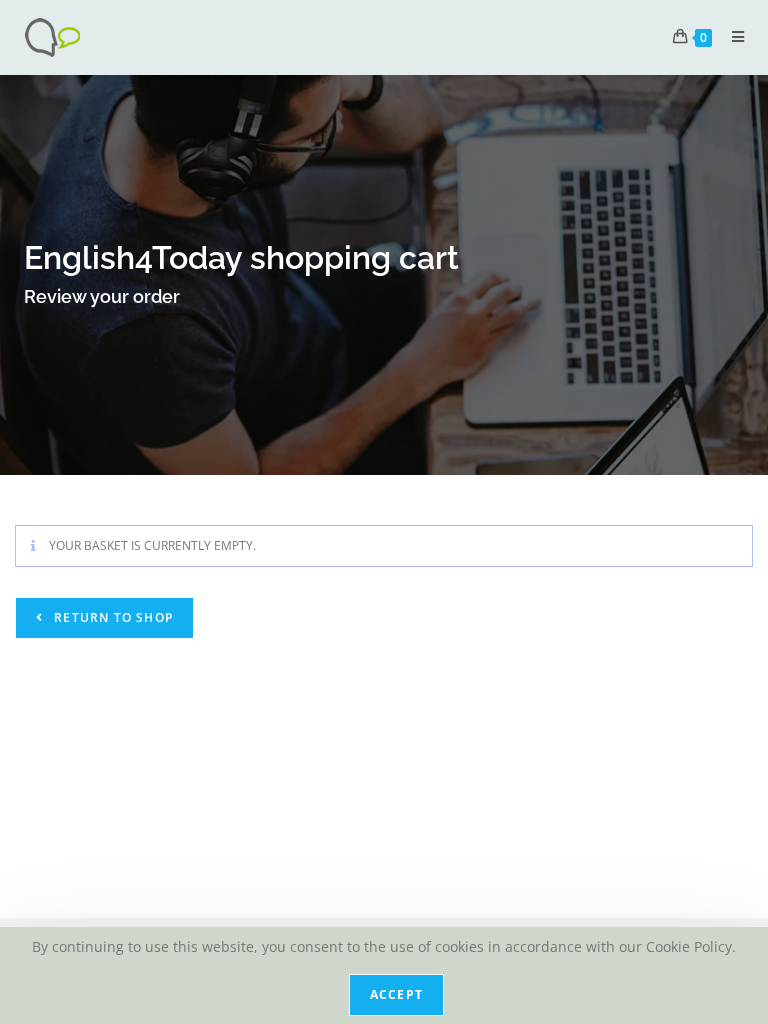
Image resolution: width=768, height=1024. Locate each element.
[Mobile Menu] (730, 36)
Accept (396, 994)
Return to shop (111, 617)
